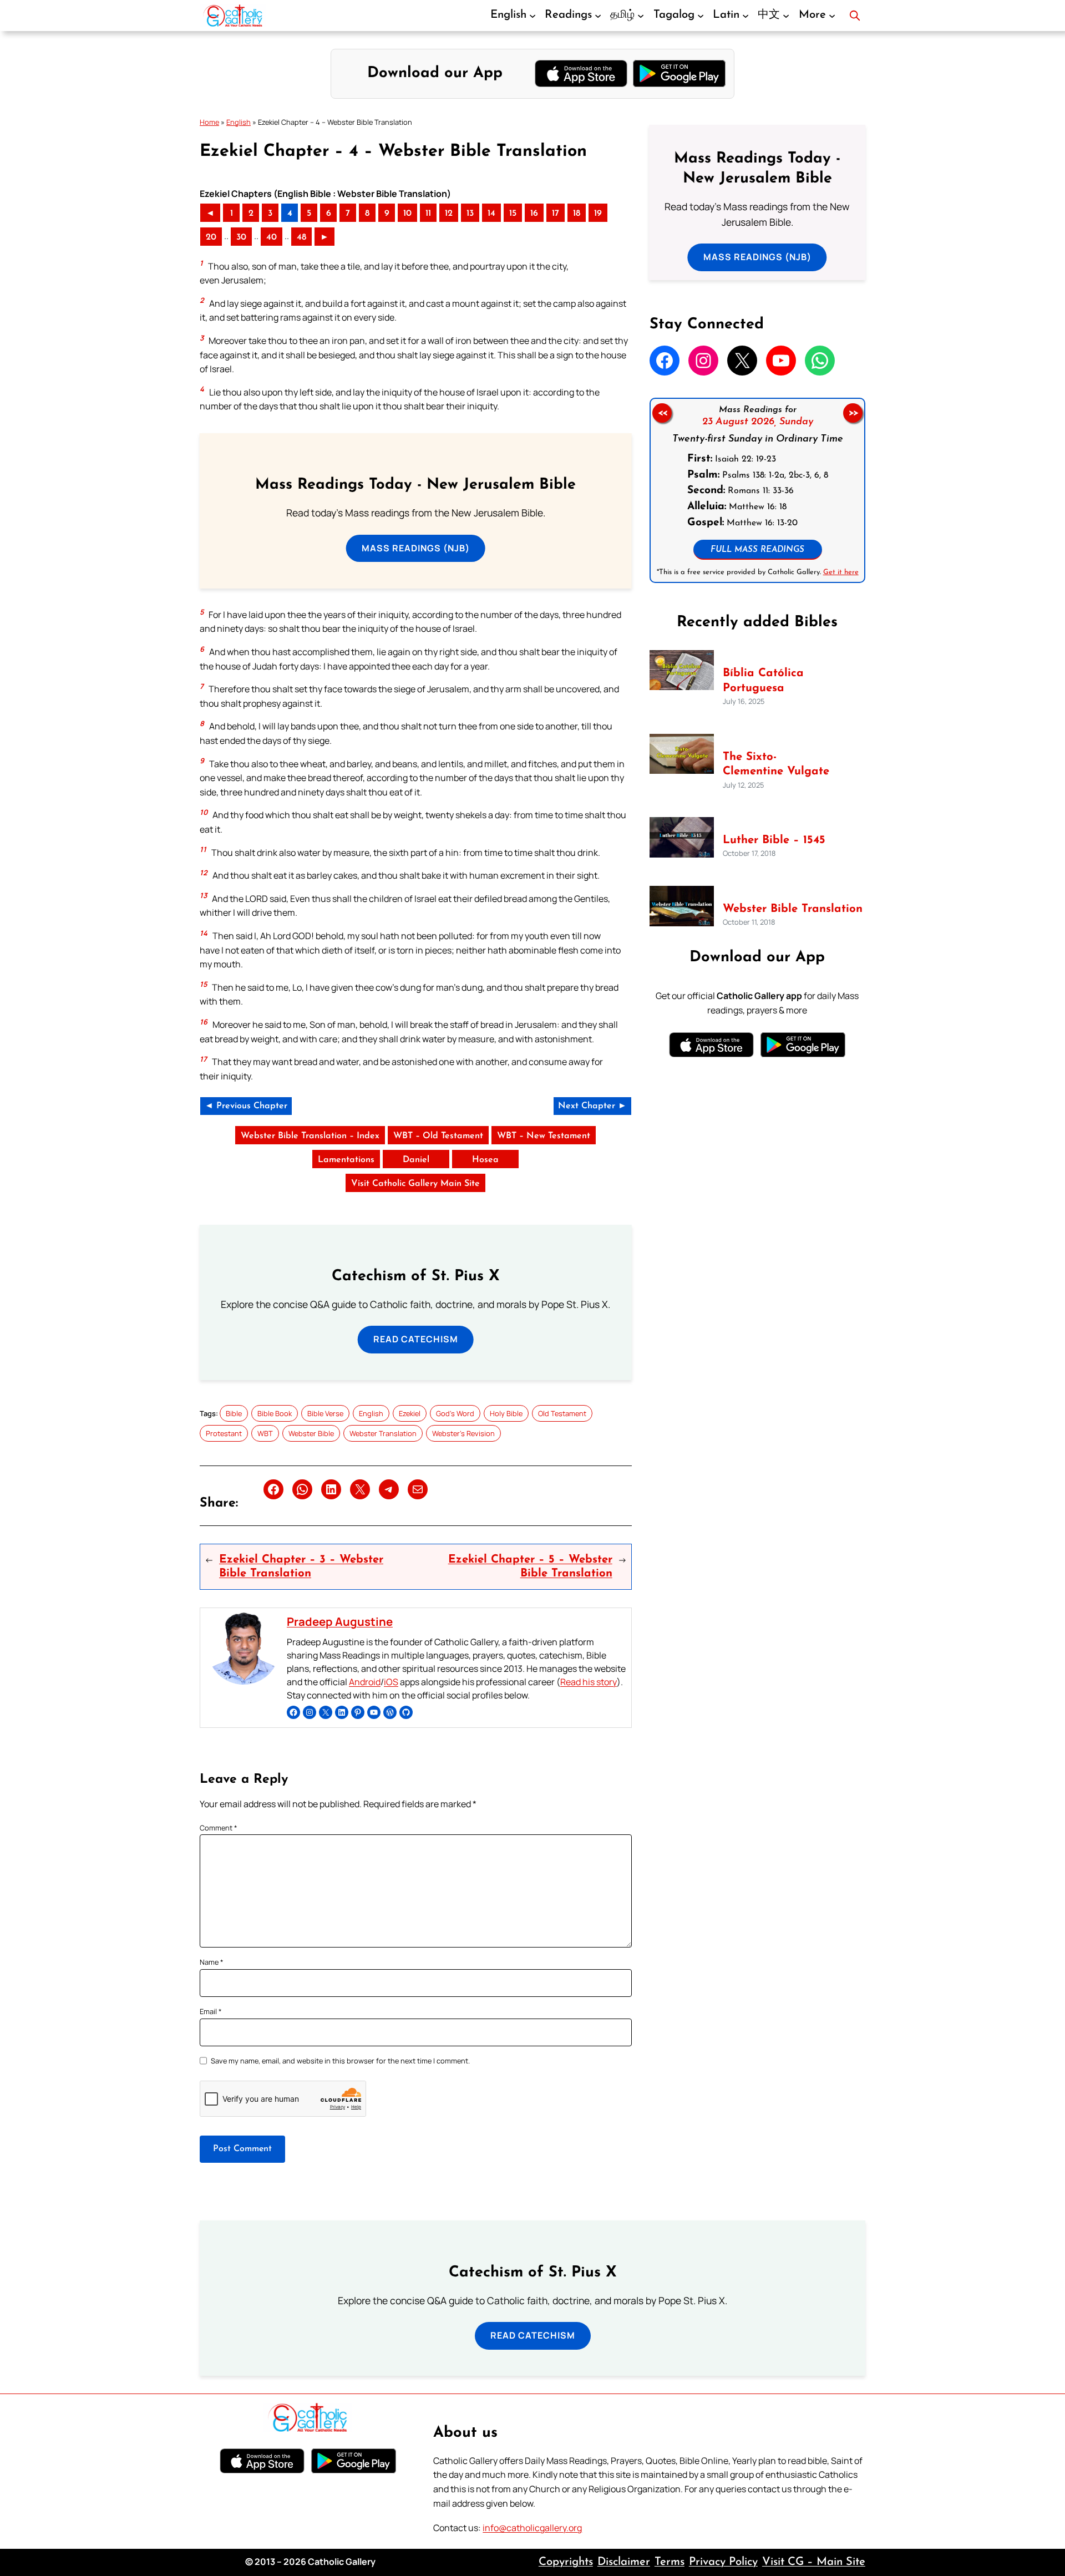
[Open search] (855, 16)
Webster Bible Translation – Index (310, 1136)
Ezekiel (410, 1413)
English (239, 122)
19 (598, 214)
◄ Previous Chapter (246, 1106)
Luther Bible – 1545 (774, 840)
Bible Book (275, 1413)
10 (407, 214)
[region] (757, 490)
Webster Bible (311, 1433)
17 (556, 214)
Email (211, 2011)
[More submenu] (832, 16)
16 (534, 214)
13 (470, 214)
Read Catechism (416, 1339)
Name (212, 1962)
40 (272, 237)
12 (449, 214)
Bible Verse (325, 1413)
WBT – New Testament (544, 1136)
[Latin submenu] (745, 16)
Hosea (485, 1160)
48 (301, 237)
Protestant (224, 1433)
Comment (219, 1828)
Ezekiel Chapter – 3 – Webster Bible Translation (301, 1566)
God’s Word (455, 1413)
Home (209, 122)
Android (365, 1682)
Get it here (840, 572)
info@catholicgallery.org (532, 2528)
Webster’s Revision (463, 1433)
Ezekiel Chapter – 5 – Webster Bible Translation (530, 1566)
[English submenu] (532, 16)
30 (241, 237)
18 (577, 214)
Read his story (589, 1682)
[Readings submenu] (598, 16)
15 (513, 214)
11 (428, 214)
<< (662, 413)
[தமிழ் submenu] (641, 16)
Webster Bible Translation (793, 909)
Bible (234, 1413)
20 (211, 237)
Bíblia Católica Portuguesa (763, 681)
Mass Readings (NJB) (416, 548)
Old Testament (562, 1413)
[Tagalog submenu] (701, 16)
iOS (391, 1682)
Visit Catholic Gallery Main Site (415, 1184)
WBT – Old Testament (438, 1136)
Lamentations (346, 1160)
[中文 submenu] (786, 16)
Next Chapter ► (592, 1106)
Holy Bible (506, 1413)
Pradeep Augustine (340, 1621)
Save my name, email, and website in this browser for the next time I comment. (340, 2061)
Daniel (416, 1160)
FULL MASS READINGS (757, 550)
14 (491, 214)
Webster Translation (383, 1433)
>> (853, 413)
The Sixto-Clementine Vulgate (776, 765)
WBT (265, 1433)
